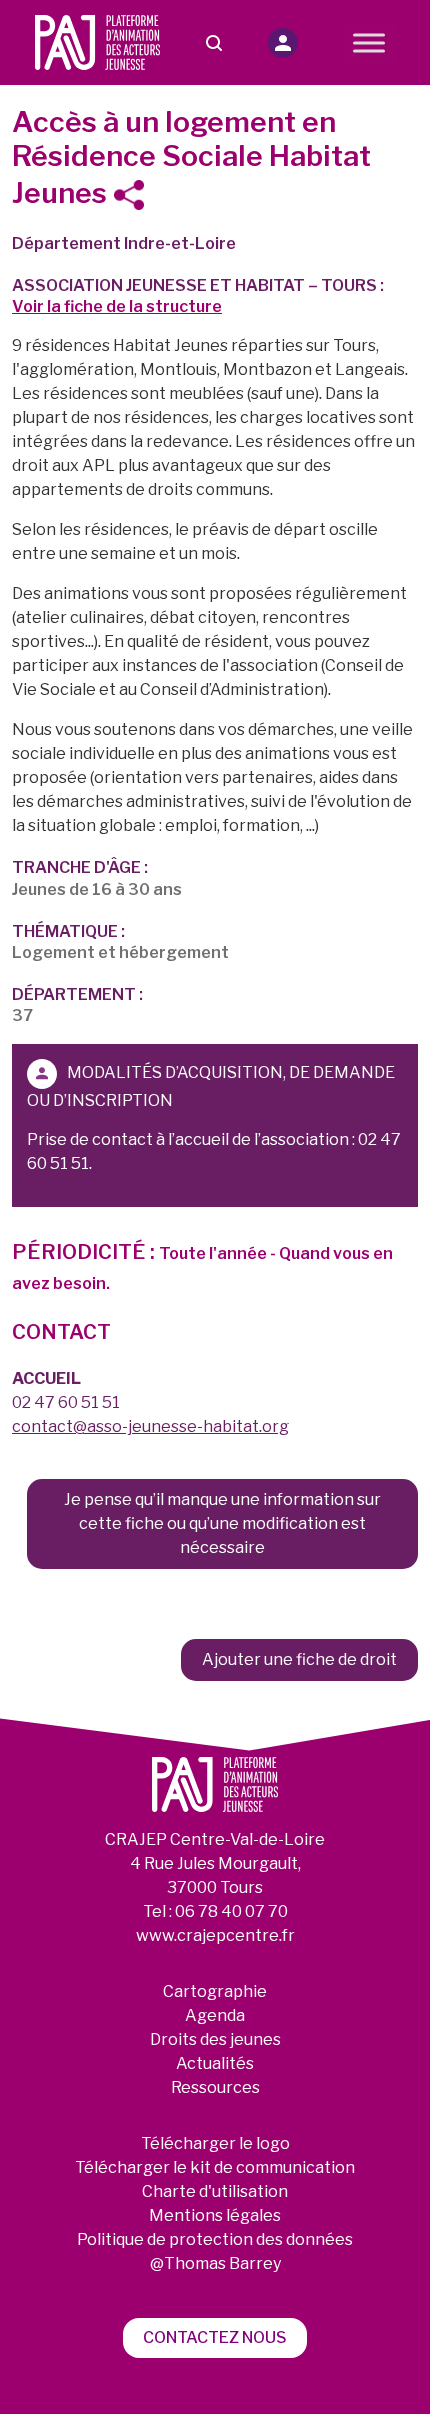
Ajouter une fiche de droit (299, 1659)
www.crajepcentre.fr (215, 1935)
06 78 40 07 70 (231, 1911)
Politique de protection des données (215, 2239)
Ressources (215, 2087)
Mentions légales (215, 2215)
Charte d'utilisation (215, 2191)
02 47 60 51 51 (66, 1402)
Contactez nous (215, 2337)
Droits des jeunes (215, 2039)
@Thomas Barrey (215, 2263)
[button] (283, 43)
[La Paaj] (98, 41)
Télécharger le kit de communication (215, 2167)
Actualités (215, 2063)
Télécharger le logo (215, 2143)
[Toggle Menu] (369, 43)
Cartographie (215, 1991)
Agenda (215, 2015)
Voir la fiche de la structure (117, 306)
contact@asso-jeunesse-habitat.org (150, 1426)
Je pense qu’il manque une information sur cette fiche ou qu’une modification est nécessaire (222, 1523)
